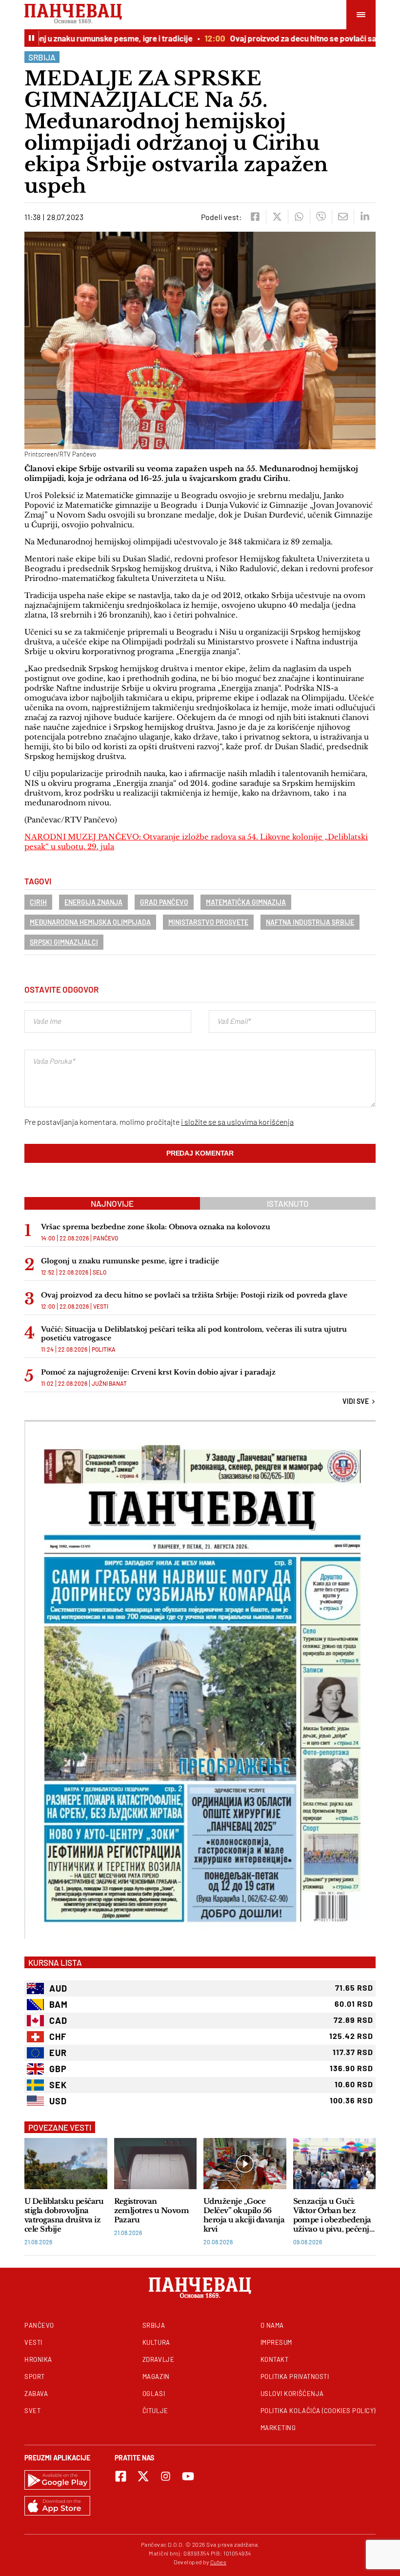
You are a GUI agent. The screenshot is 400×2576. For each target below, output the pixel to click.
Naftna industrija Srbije (310, 922)
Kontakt (275, 2359)
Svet (32, 2411)
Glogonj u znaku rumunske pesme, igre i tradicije (130, 1261)
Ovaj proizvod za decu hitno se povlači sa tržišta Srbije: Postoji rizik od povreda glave (194, 1295)
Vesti (101, 1306)
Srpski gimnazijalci (64, 942)
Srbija (42, 57)
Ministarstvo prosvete (208, 922)
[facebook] (255, 217)
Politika (104, 1349)
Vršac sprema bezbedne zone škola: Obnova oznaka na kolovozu (156, 1227)
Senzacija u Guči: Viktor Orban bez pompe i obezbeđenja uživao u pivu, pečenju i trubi (334, 2215)
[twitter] (277, 217)
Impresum (276, 2342)
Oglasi (154, 2394)
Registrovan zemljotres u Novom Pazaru (152, 2210)
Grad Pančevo (164, 902)
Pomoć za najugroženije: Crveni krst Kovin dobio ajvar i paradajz (158, 1372)
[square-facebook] (121, 2476)
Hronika (38, 2359)
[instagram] (166, 2476)
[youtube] (188, 2476)
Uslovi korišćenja (292, 2394)
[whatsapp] (299, 217)
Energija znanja (93, 902)
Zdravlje (158, 2359)
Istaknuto (288, 1203)
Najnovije (112, 1203)
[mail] (343, 217)
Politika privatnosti (295, 2376)
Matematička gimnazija (246, 902)
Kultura (156, 2342)
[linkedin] (365, 217)
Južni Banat (109, 1383)
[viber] (321, 217)
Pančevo (106, 1238)
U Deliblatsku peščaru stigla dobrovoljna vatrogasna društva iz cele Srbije (64, 2215)
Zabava (36, 2394)
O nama (272, 2325)
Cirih (38, 902)
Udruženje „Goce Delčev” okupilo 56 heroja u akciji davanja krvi (244, 2215)
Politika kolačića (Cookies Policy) (318, 2411)
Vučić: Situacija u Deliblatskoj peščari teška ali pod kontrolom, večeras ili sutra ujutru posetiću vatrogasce (194, 1334)
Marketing (278, 2428)
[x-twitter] (143, 2476)
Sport (35, 2376)
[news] (66, 2164)
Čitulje (155, 2411)
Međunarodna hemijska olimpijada (90, 922)
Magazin (156, 2376)
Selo (100, 1272)
